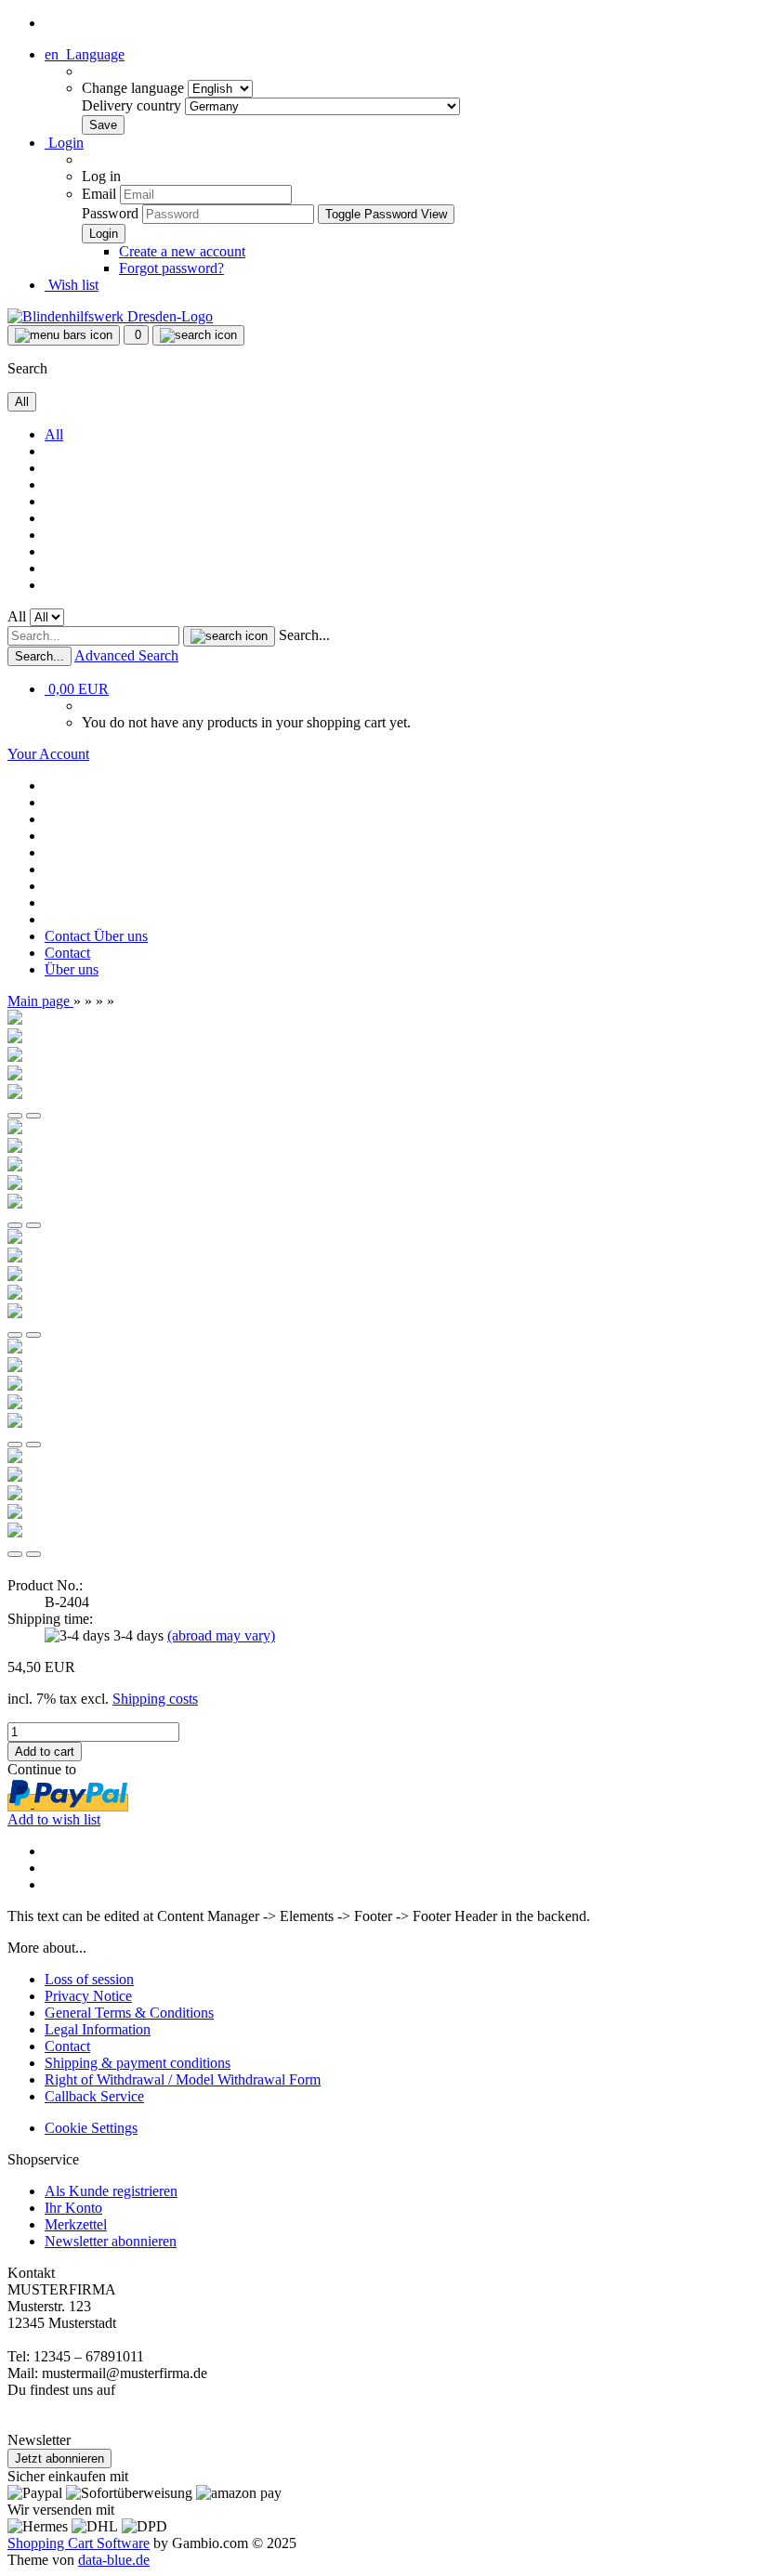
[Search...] (229, 636)
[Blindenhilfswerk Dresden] (110, 316)
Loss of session (89, 1979)
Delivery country (133, 105)
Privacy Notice (88, 1996)
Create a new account (182, 251)
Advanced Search (126, 655)
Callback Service (94, 2096)
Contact (69, 936)
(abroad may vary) (221, 1635)
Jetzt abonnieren (59, 2458)
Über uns (121, 936)
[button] (85, 54)
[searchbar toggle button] (198, 335)
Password (110, 213)
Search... (304, 635)
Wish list (72, 285)
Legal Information (98, 2029)
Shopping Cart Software (79, 2543)
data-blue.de (114, 2560)
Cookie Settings (91, 2128)
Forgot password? (171, 268)
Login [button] (64, 143)
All (54, 434)
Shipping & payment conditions (138, 2063)
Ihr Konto (73, 2208)
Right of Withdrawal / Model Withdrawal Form (183, 2079)
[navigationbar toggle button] (64, 335)
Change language (135, 88)
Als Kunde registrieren (111, 2191)
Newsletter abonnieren (111, 2241)
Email (99, 194)
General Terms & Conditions (129, 2013)
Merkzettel (76, 2224)
